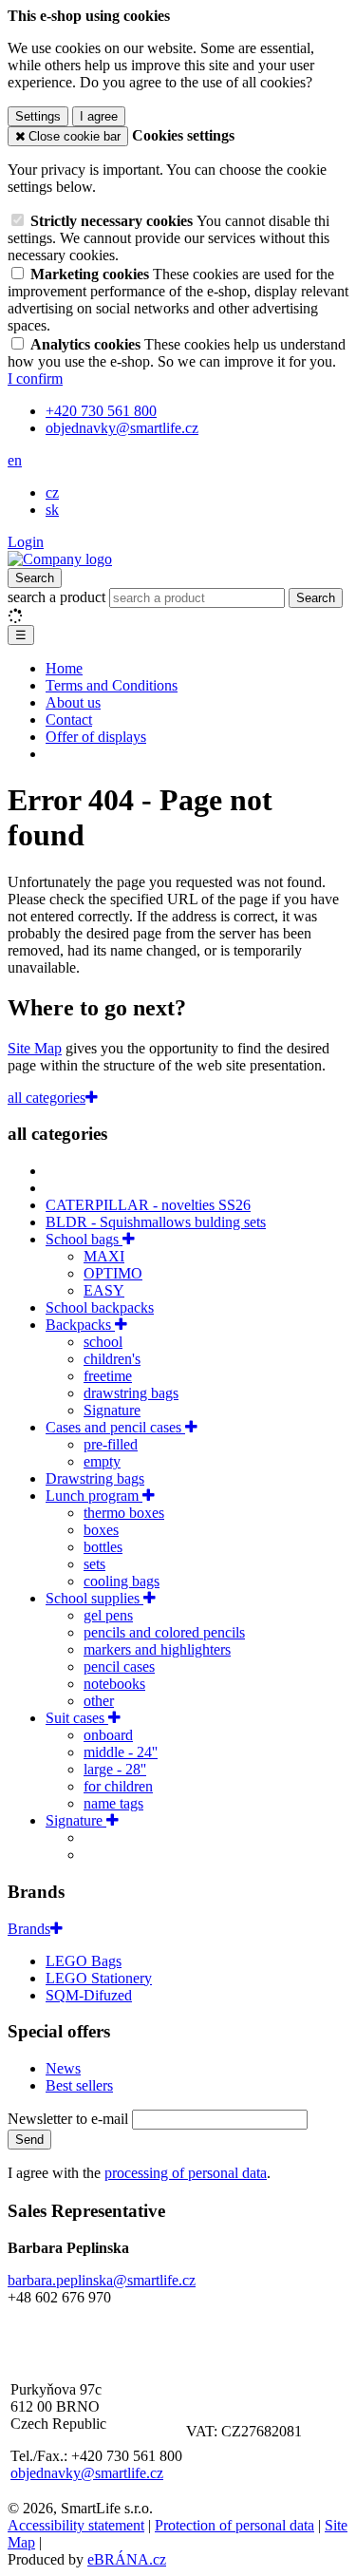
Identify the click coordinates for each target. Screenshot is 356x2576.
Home (64, 668)
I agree (99, 116)
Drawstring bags (95, 1478)
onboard (108, 1735)
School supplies (94, 1598)
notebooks (114, 1684)
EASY (104, 1290)
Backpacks (80, 1325)
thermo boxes (124, 1513)
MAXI (104, 1256)
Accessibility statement (76, 2525)
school (103, 1342)
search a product (58, 597)
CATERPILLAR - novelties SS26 (148, 1205)
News (63, 2068)
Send (29, 2140)
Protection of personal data (234, 2525)
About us (73, 702)
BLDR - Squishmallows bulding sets (156, 1222)
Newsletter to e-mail (70, 2119)
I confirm (35, 379)
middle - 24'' (121, 1752)
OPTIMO (113, 1273)
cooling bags (122, 1581)
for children (118, 1786)
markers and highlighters (157, 1649)
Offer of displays (96, 737)
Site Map (35, 1048)
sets (94, 1564)
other (99, 1701)
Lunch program (94, 1496)
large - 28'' (115, 1769)
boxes (101, 1530)
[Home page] (60, 559)
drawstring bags (131, 1393)
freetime (108, 1376)
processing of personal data (186, 2173)
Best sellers (79, 2085)
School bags (84, 1239)
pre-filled (111, 1444)
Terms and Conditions (112, 685)
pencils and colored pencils (164, 1632)
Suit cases (77, 1718)
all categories (47, 1098)
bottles (103, 1547)
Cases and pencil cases (115, 1427)
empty (102, 1461)
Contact (69, 720)
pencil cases (119, 1667)
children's (112, 1359)
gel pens (108, 1615)
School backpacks (100, 1307)
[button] (15, 460)
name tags (113, 1803)
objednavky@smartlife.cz (87, 2473)
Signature (112, 1410)
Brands (29, 1929)
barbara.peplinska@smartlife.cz (102, 2280)
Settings (38, 116)
